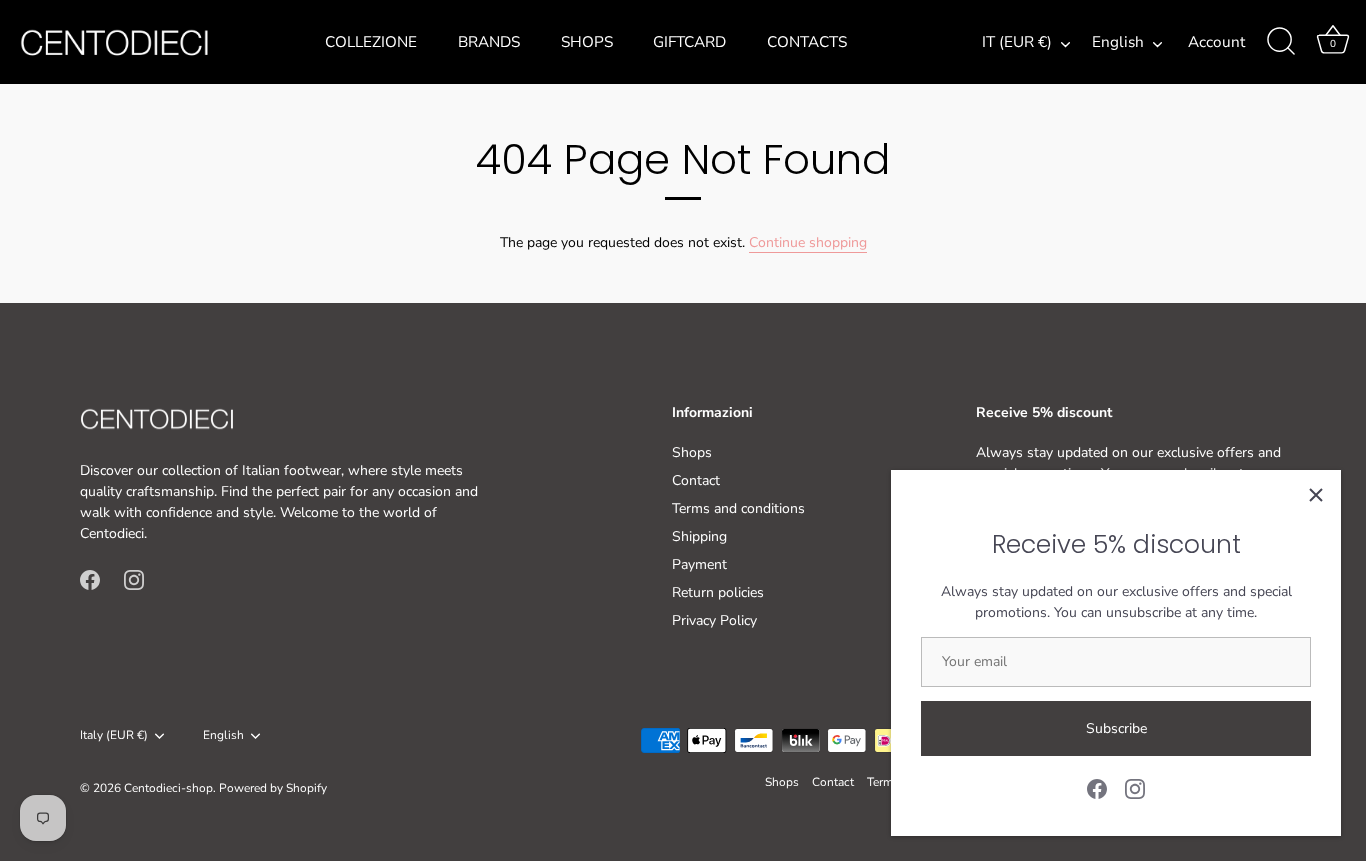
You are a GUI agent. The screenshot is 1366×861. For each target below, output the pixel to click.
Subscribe (1116, 728)
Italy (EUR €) (114, 735)
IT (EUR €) (1017, 42)
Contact (696, 480)
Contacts (807, 42)
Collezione (371, 42)
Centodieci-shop (168, 788)
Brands (489, 42)
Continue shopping (808, 242)
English (1118, 42)
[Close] (1316, 495)
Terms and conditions (738, 508)
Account (1216, 42)
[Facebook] (1097, 787)
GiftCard (689, 42)
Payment (699, 564)
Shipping (699, 536)
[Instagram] (1135, 787)
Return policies (718, 592)
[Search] (1281, 42)
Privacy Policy (714, 620)
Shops (587, 42)
